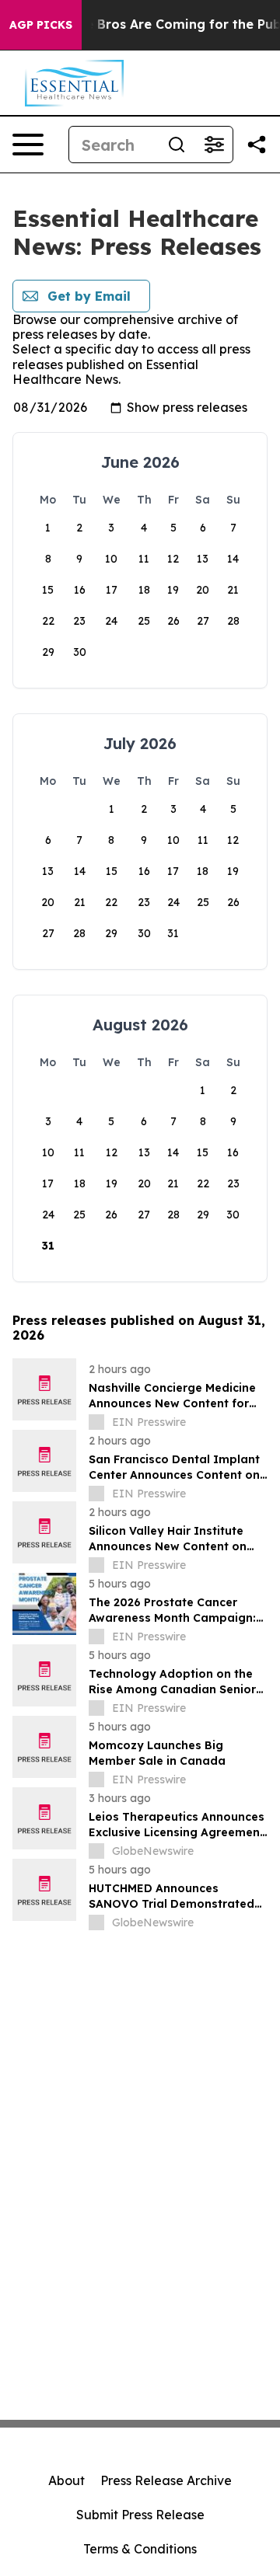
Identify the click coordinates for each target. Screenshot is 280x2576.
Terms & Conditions (140, 2549)
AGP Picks (41, 25)
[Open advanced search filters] (214, 145)
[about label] (96, 1422)
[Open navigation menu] (28, 145)
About (66, 2480)
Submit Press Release (140, 2515)
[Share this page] (257, 145)
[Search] (177, 145)
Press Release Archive (166, 2480)
